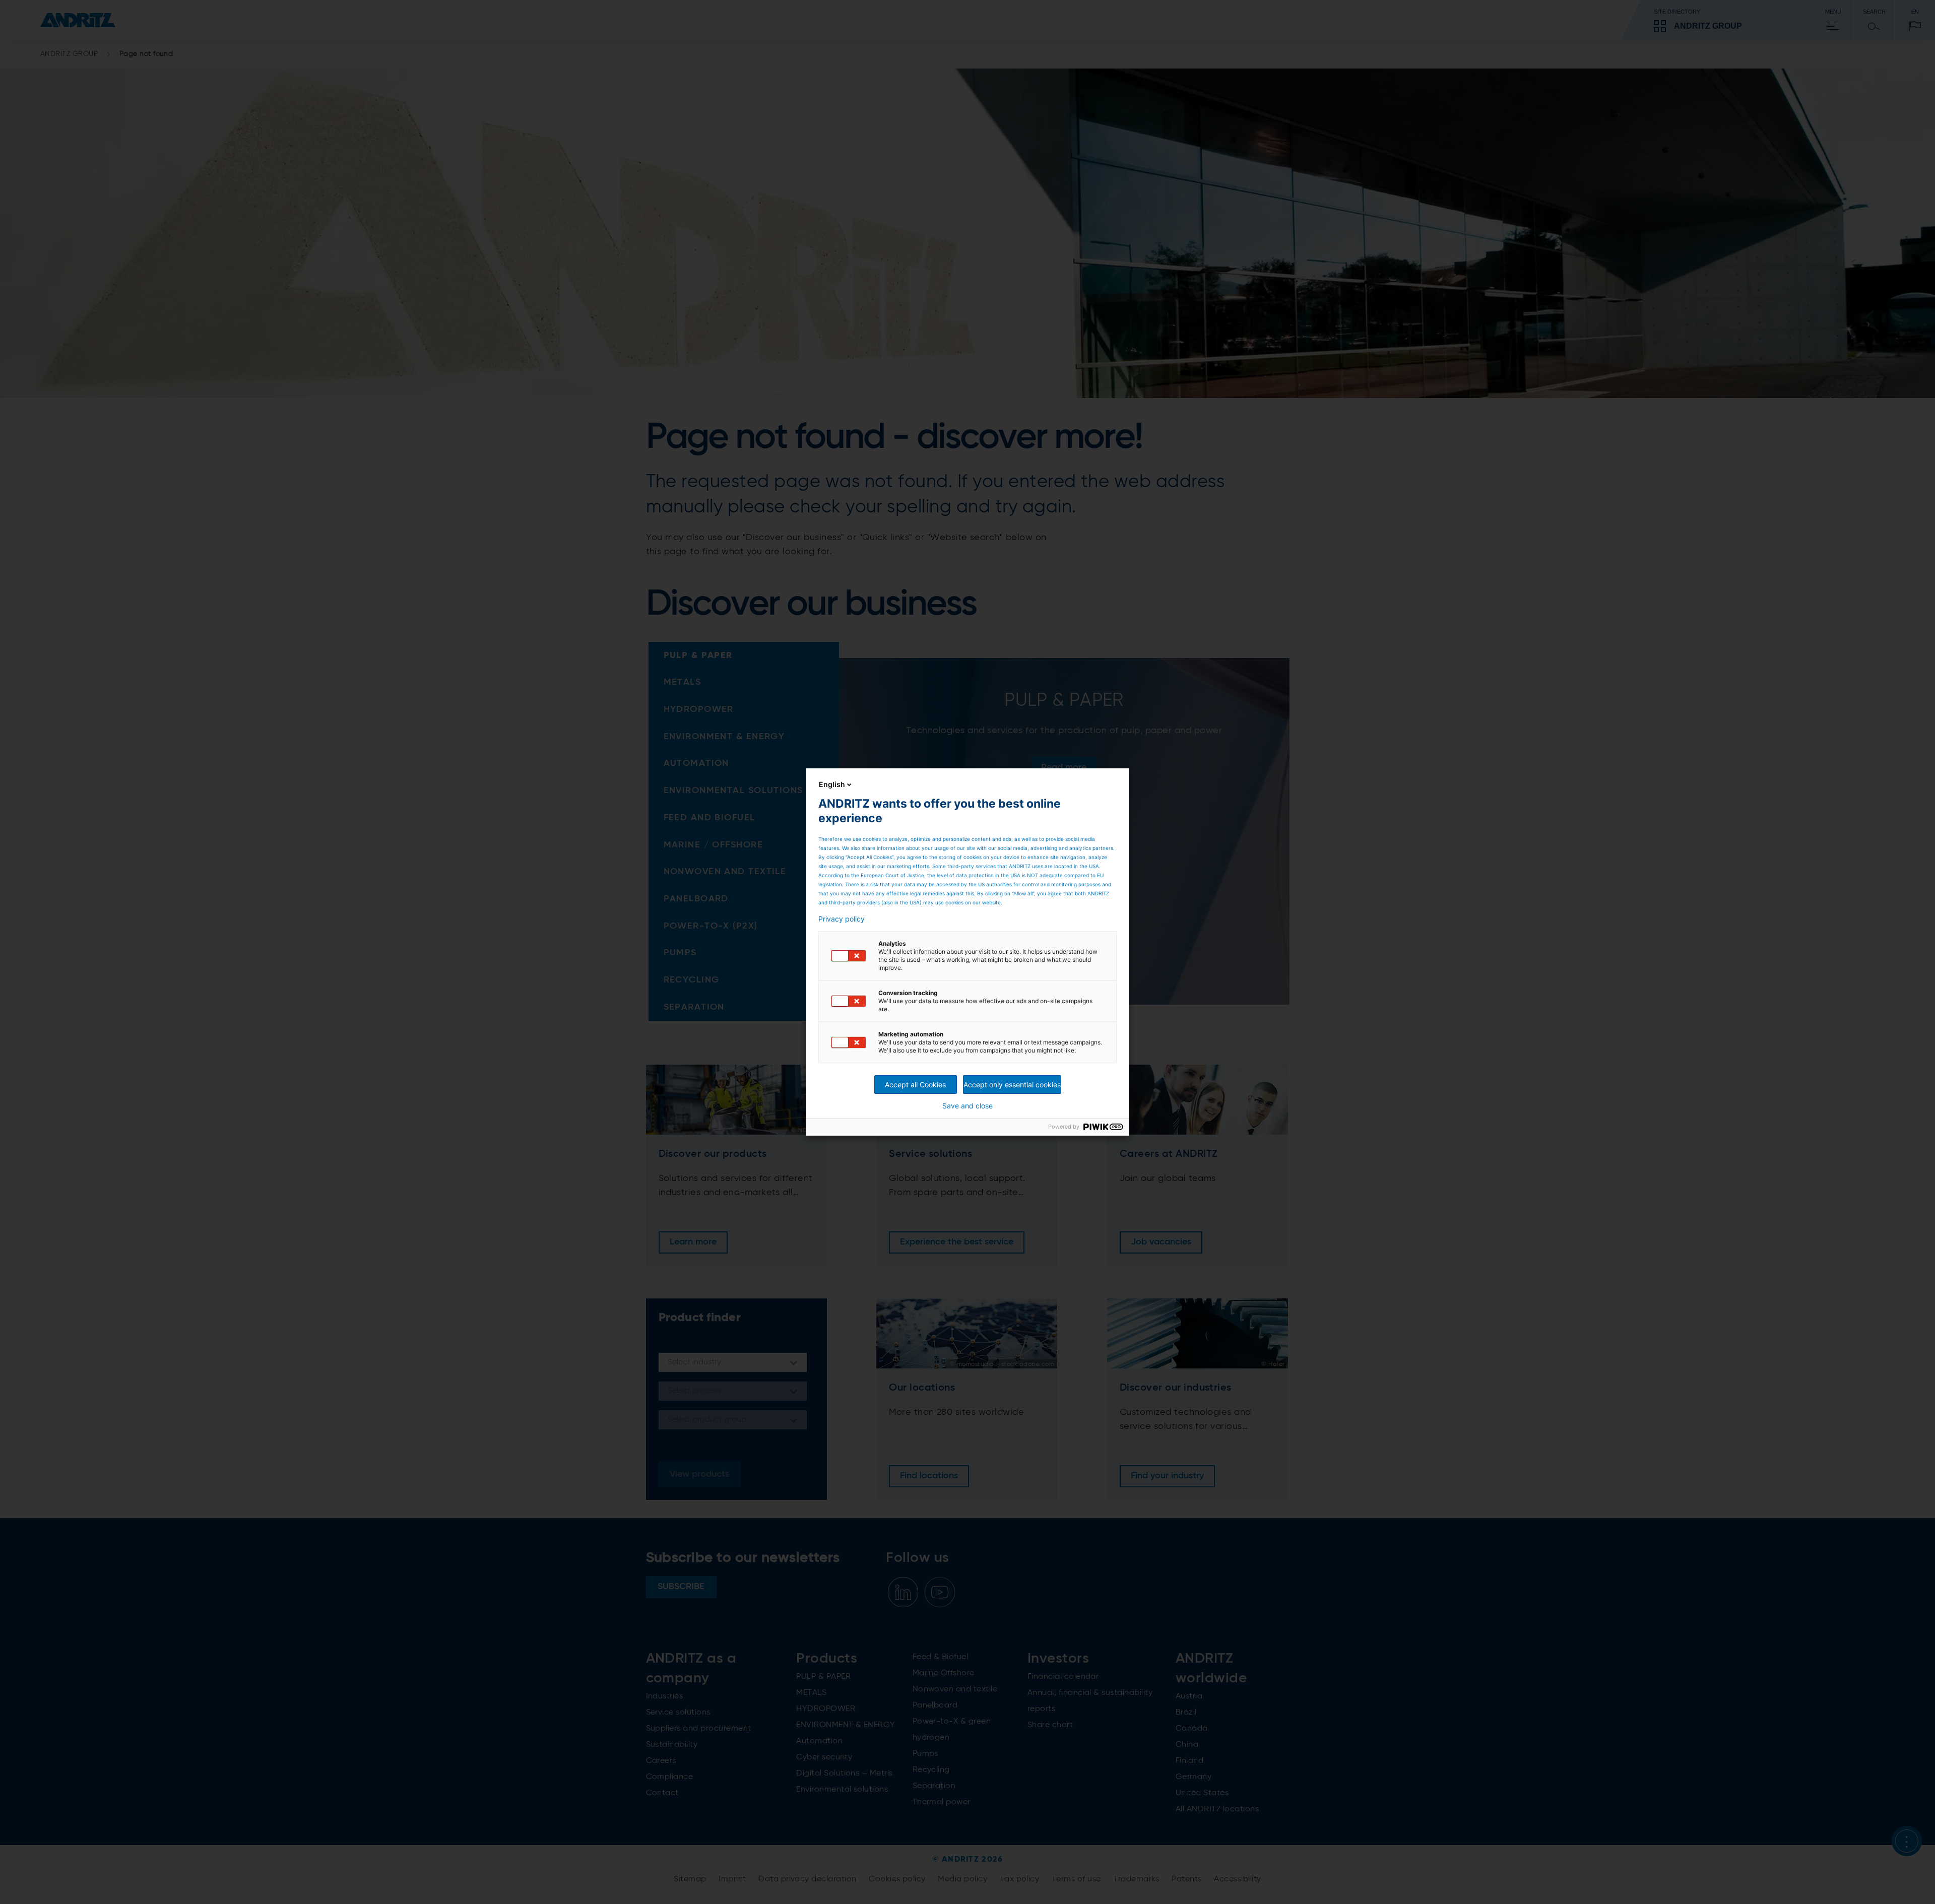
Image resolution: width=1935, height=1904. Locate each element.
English (832, 784)
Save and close (967, 1106)
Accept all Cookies (915, 1085)
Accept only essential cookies (1012, 1085)
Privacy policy (842, 919)
